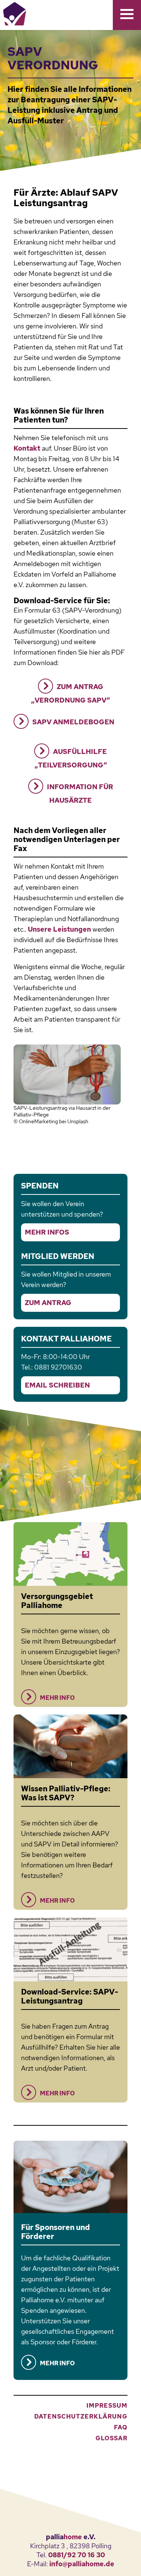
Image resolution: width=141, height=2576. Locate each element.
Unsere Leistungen (59, 929)
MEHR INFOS (47, 1232)
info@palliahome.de (82, 2564)
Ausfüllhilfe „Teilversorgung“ (71, 758)
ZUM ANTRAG (48, 1303)
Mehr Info (57, 1698)
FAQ (121, 2427)
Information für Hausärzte (80, 793)
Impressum (107, 2406)
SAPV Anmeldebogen (73, 722)
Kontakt (27, 448)
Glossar (111, 2438)
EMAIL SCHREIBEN (57, 1385)
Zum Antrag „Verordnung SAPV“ (70, 693)
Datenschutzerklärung (81, 2416)
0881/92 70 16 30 (77, 2555)
